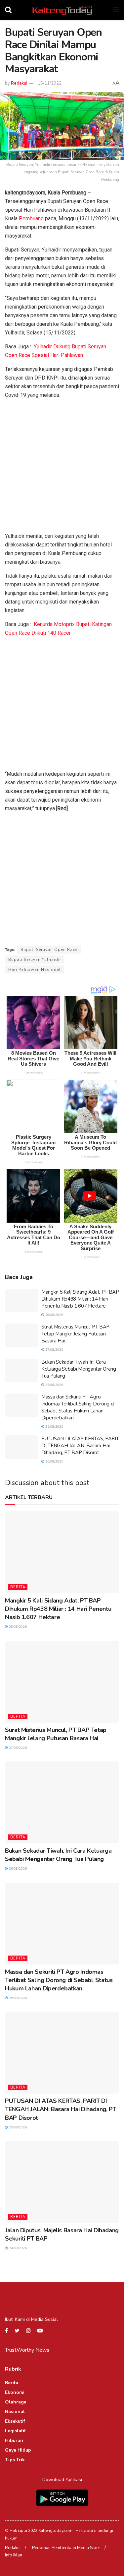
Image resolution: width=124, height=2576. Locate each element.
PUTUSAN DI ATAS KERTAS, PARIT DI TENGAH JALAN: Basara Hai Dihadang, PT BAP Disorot (80, 1446)
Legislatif (15, 2431)
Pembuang (31, 218)
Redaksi (19, 83)
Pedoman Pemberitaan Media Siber (66, 2548)
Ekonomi (15, 2392)
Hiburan (14, 2440)
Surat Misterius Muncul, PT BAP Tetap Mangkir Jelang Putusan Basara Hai (75, 1334)
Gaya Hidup (18, 2450)
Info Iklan (14, 2555)
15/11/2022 (50, 83)
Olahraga (16, 2402)
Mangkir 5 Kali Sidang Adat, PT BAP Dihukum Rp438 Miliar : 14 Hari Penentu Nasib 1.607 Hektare (80, 1299)
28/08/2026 (54, 1315)
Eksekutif (15, 2421)
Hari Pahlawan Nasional (35, 969)
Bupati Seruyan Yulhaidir (35, 960)
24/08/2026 (17, 2248)
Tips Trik (15, 2460)
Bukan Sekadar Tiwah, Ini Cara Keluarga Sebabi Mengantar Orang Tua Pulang (79, 1369)
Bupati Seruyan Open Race (49, 950)
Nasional (15, 2412)
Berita (18, 1587)
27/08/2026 (54, 1350)
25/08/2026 (54, 1427)
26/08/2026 (54, 1385)
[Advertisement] (62, 467)
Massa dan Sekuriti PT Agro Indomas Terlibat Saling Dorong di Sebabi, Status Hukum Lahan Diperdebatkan (78, 1407)
